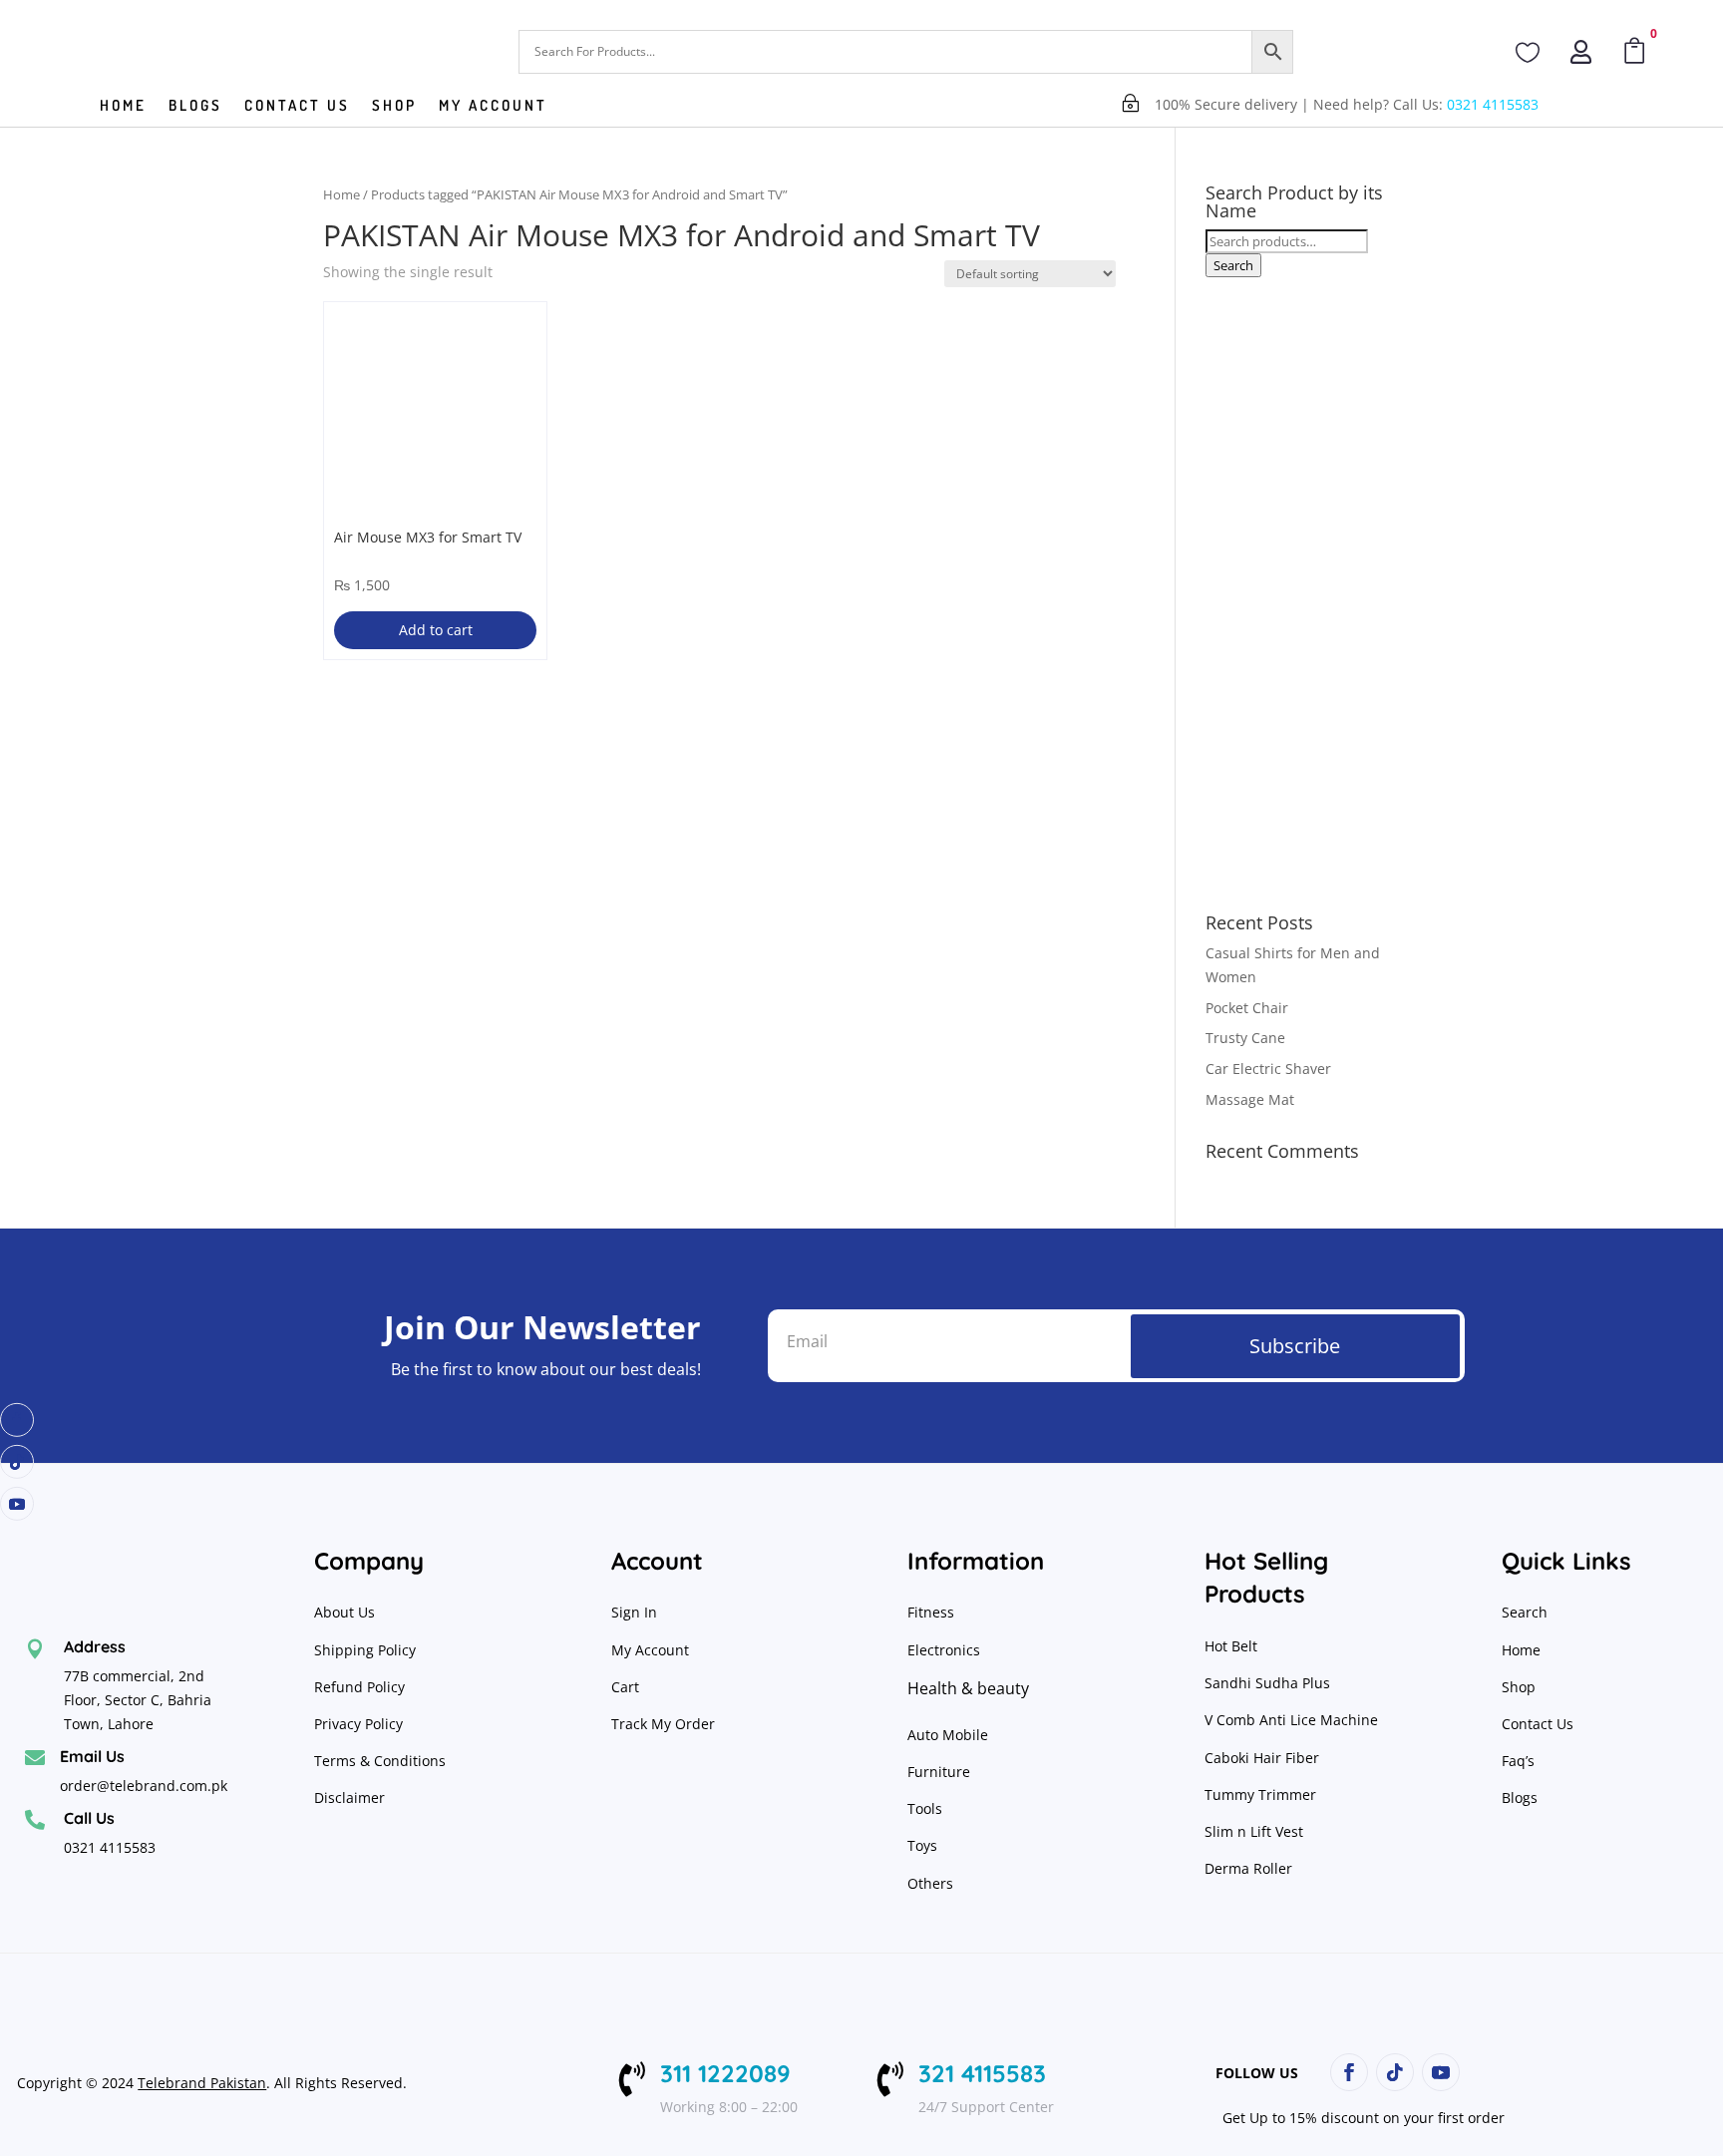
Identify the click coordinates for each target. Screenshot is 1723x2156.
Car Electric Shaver (1268, 1069)
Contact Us (1538, 1724)
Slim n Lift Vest (1254, 1831)
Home (123, 107)
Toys (922, 1845)
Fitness (931, 1612)
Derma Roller (1248, 1868)
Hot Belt (1231, 1646)
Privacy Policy (360, 1724)
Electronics (944, 1650)
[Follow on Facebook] (17, 1420)
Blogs (195, 107)
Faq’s (1518, 1761)
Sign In (634, 1612)
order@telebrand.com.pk (144, 1786)
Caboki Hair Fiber (1262, 1758)
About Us (345, 1612)
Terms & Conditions (380, 1761)
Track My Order (663, 1724)
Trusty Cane (1245, 1038)
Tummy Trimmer (1260, 1795)
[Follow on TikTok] (17, 1462)
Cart (625, 1687)
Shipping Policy (365, 1650)
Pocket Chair (1247, 1008)
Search (1233, 265)
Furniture (939, 1772)
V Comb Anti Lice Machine (1291, 1720)
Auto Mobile (948, 1735)
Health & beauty (968, 1688)
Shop (394, 107)
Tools (925, 1808)
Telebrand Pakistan (202, 2083)
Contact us (297, 107)
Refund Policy (361, 1687)
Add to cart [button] (436, 630)
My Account (493, 107)
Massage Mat (1250, 1099)
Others (930, 1883)
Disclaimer (349, 1797)
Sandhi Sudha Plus (1267, 1683)
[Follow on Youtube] (17, 1504)
